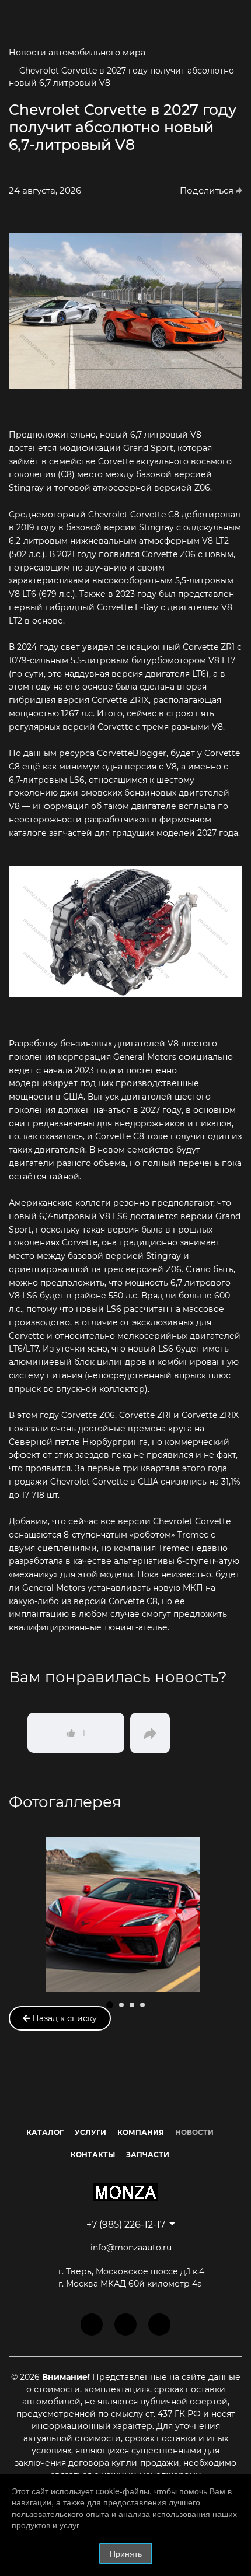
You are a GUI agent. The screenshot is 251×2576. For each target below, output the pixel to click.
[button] (110, 2005)
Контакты (93, 2155)
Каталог (45, 2132)
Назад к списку (63, 2018)
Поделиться (208, 191)
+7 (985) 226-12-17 (126, 2225)
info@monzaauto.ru (131, 2248)
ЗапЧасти (148, 2155)
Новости (194, 2132)
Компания (141, 2132)
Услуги (90, 2132)
